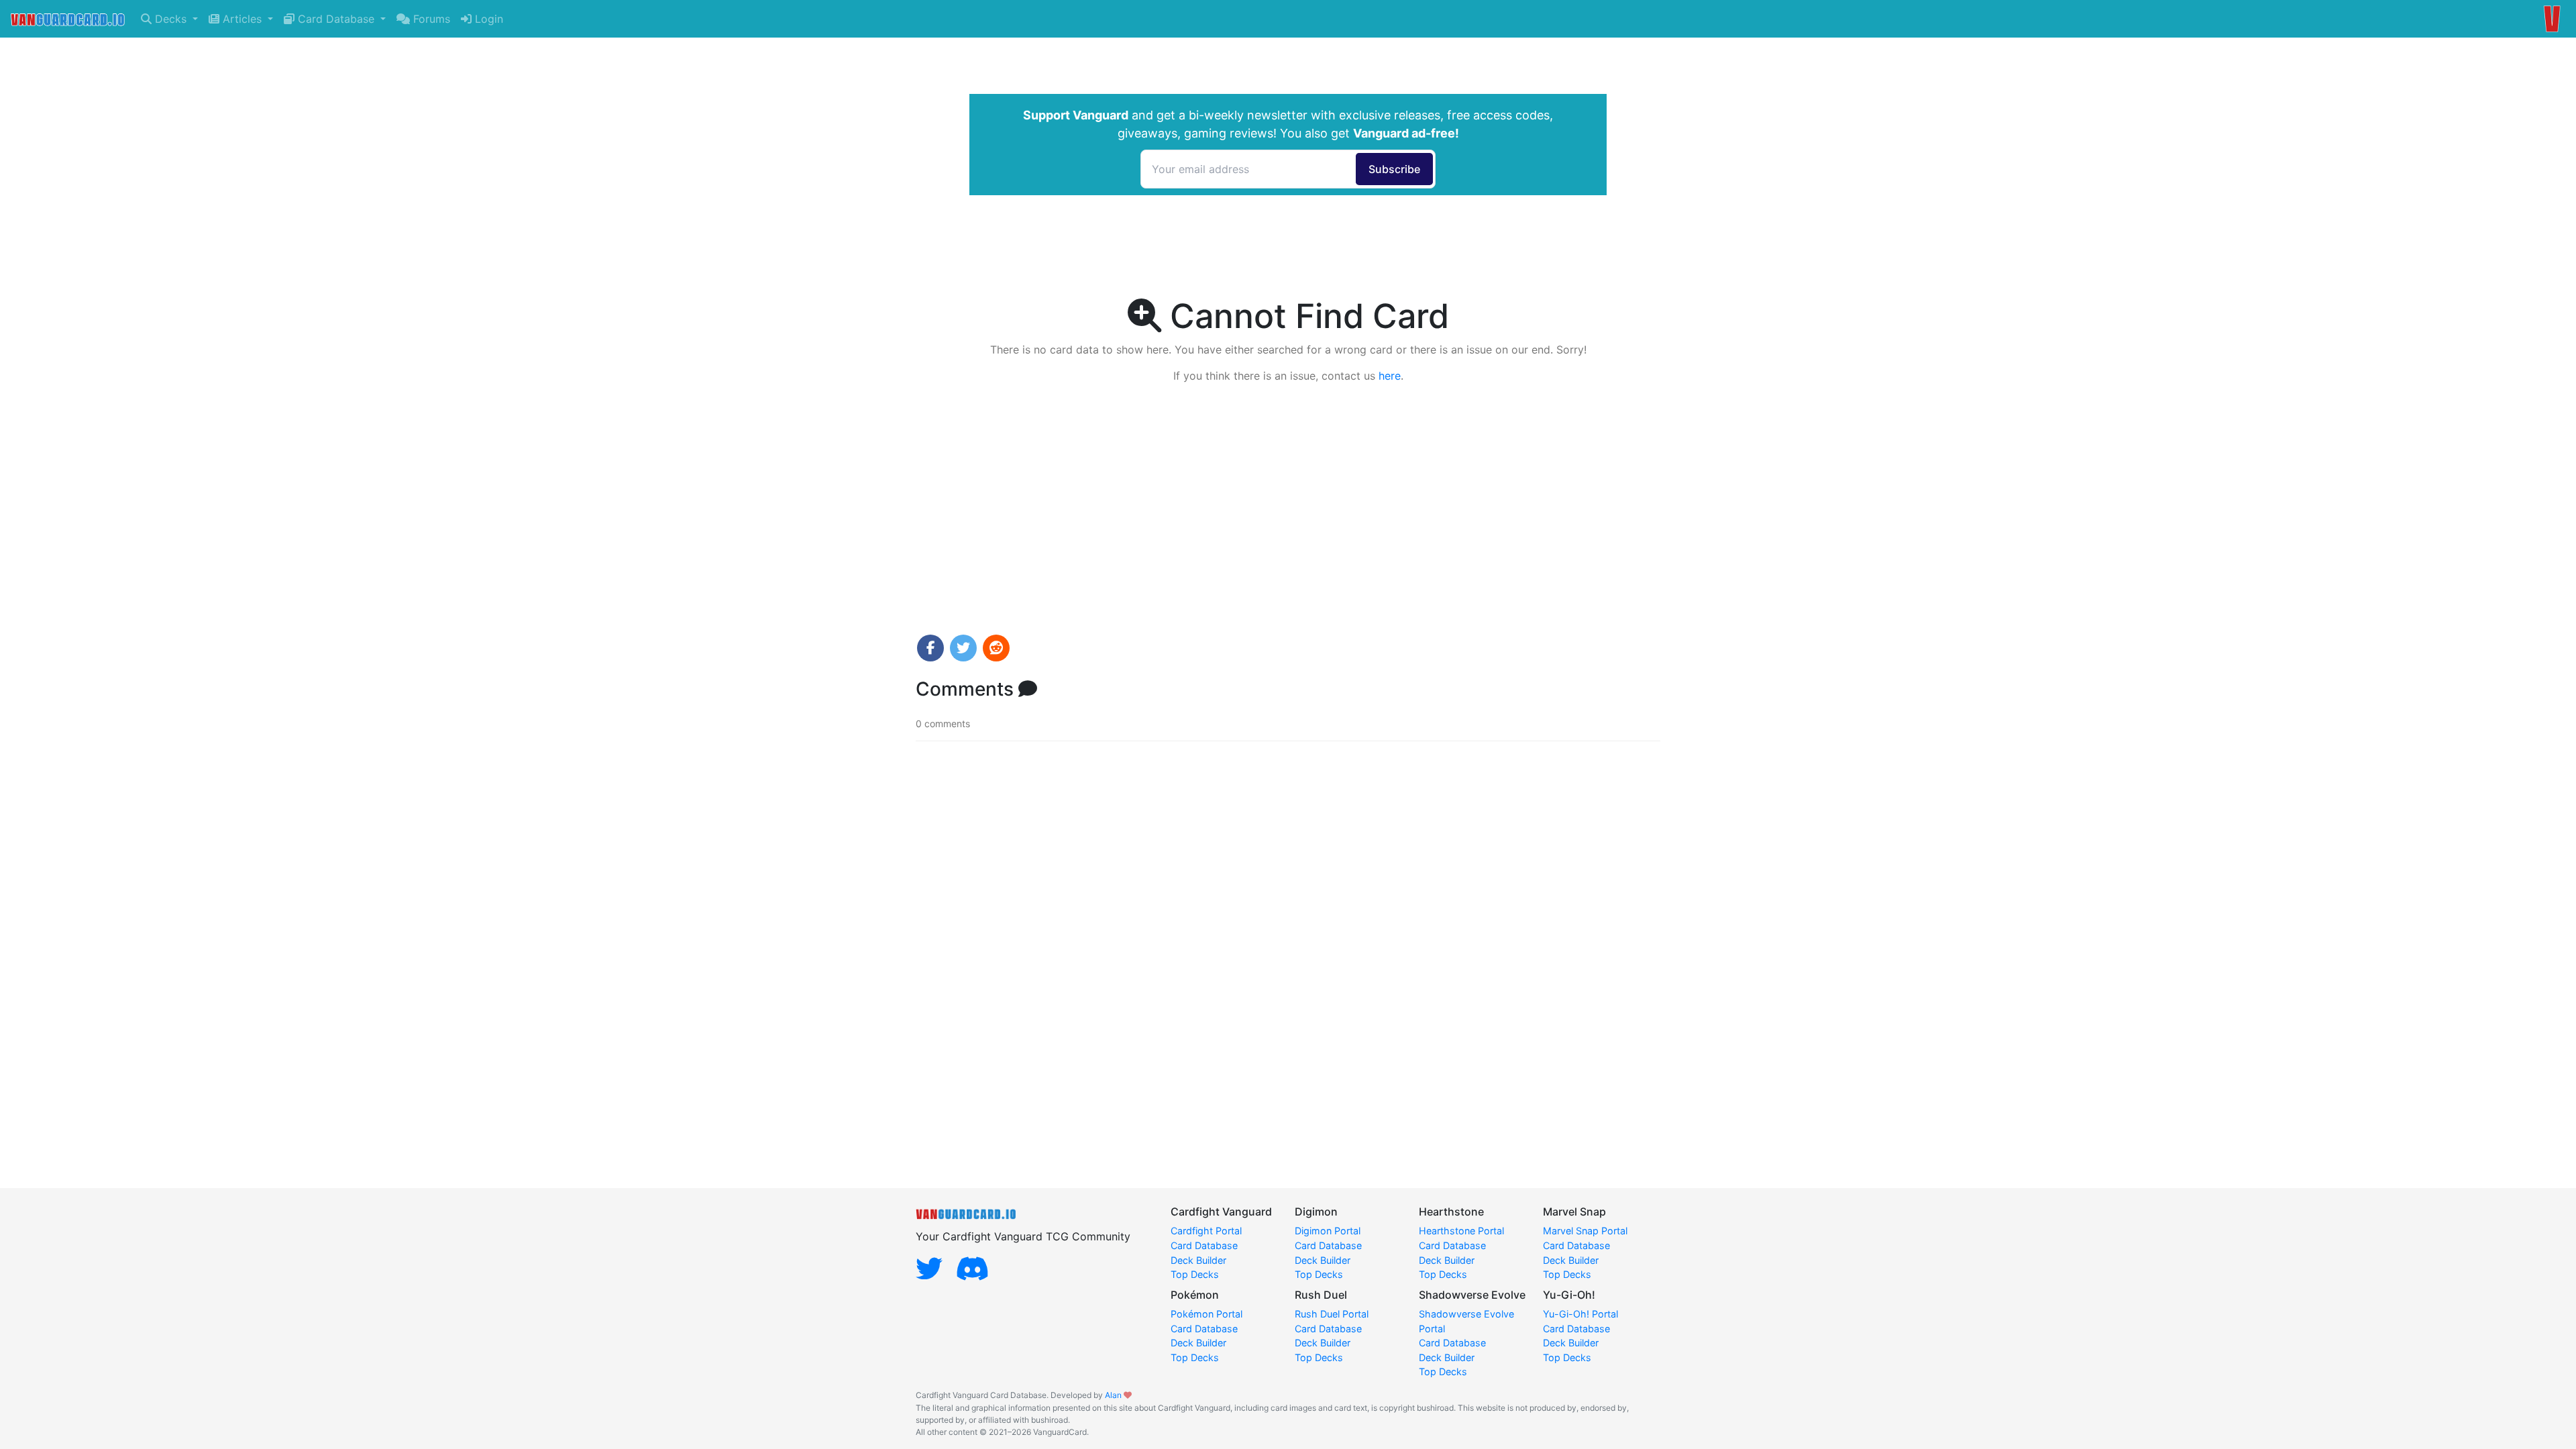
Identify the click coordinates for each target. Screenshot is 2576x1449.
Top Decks (1195, 1274)
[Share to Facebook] (930, 648)
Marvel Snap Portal (1585, 1231)
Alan (1113, 1395)
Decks (171, 19)
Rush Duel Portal (1332, 1314)
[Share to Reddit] (996, 648)
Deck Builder (1198, 1260)
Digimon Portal (1328, 1231)
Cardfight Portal (1206, 1231)
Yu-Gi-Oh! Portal (1580, 1314)
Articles (242, 19)
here (1390, 376)
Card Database (336, 19)
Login (487, 19)
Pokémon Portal (1206, 1314)
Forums (430, 19)
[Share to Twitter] (963, 648)
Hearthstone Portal (1461, 1231)
